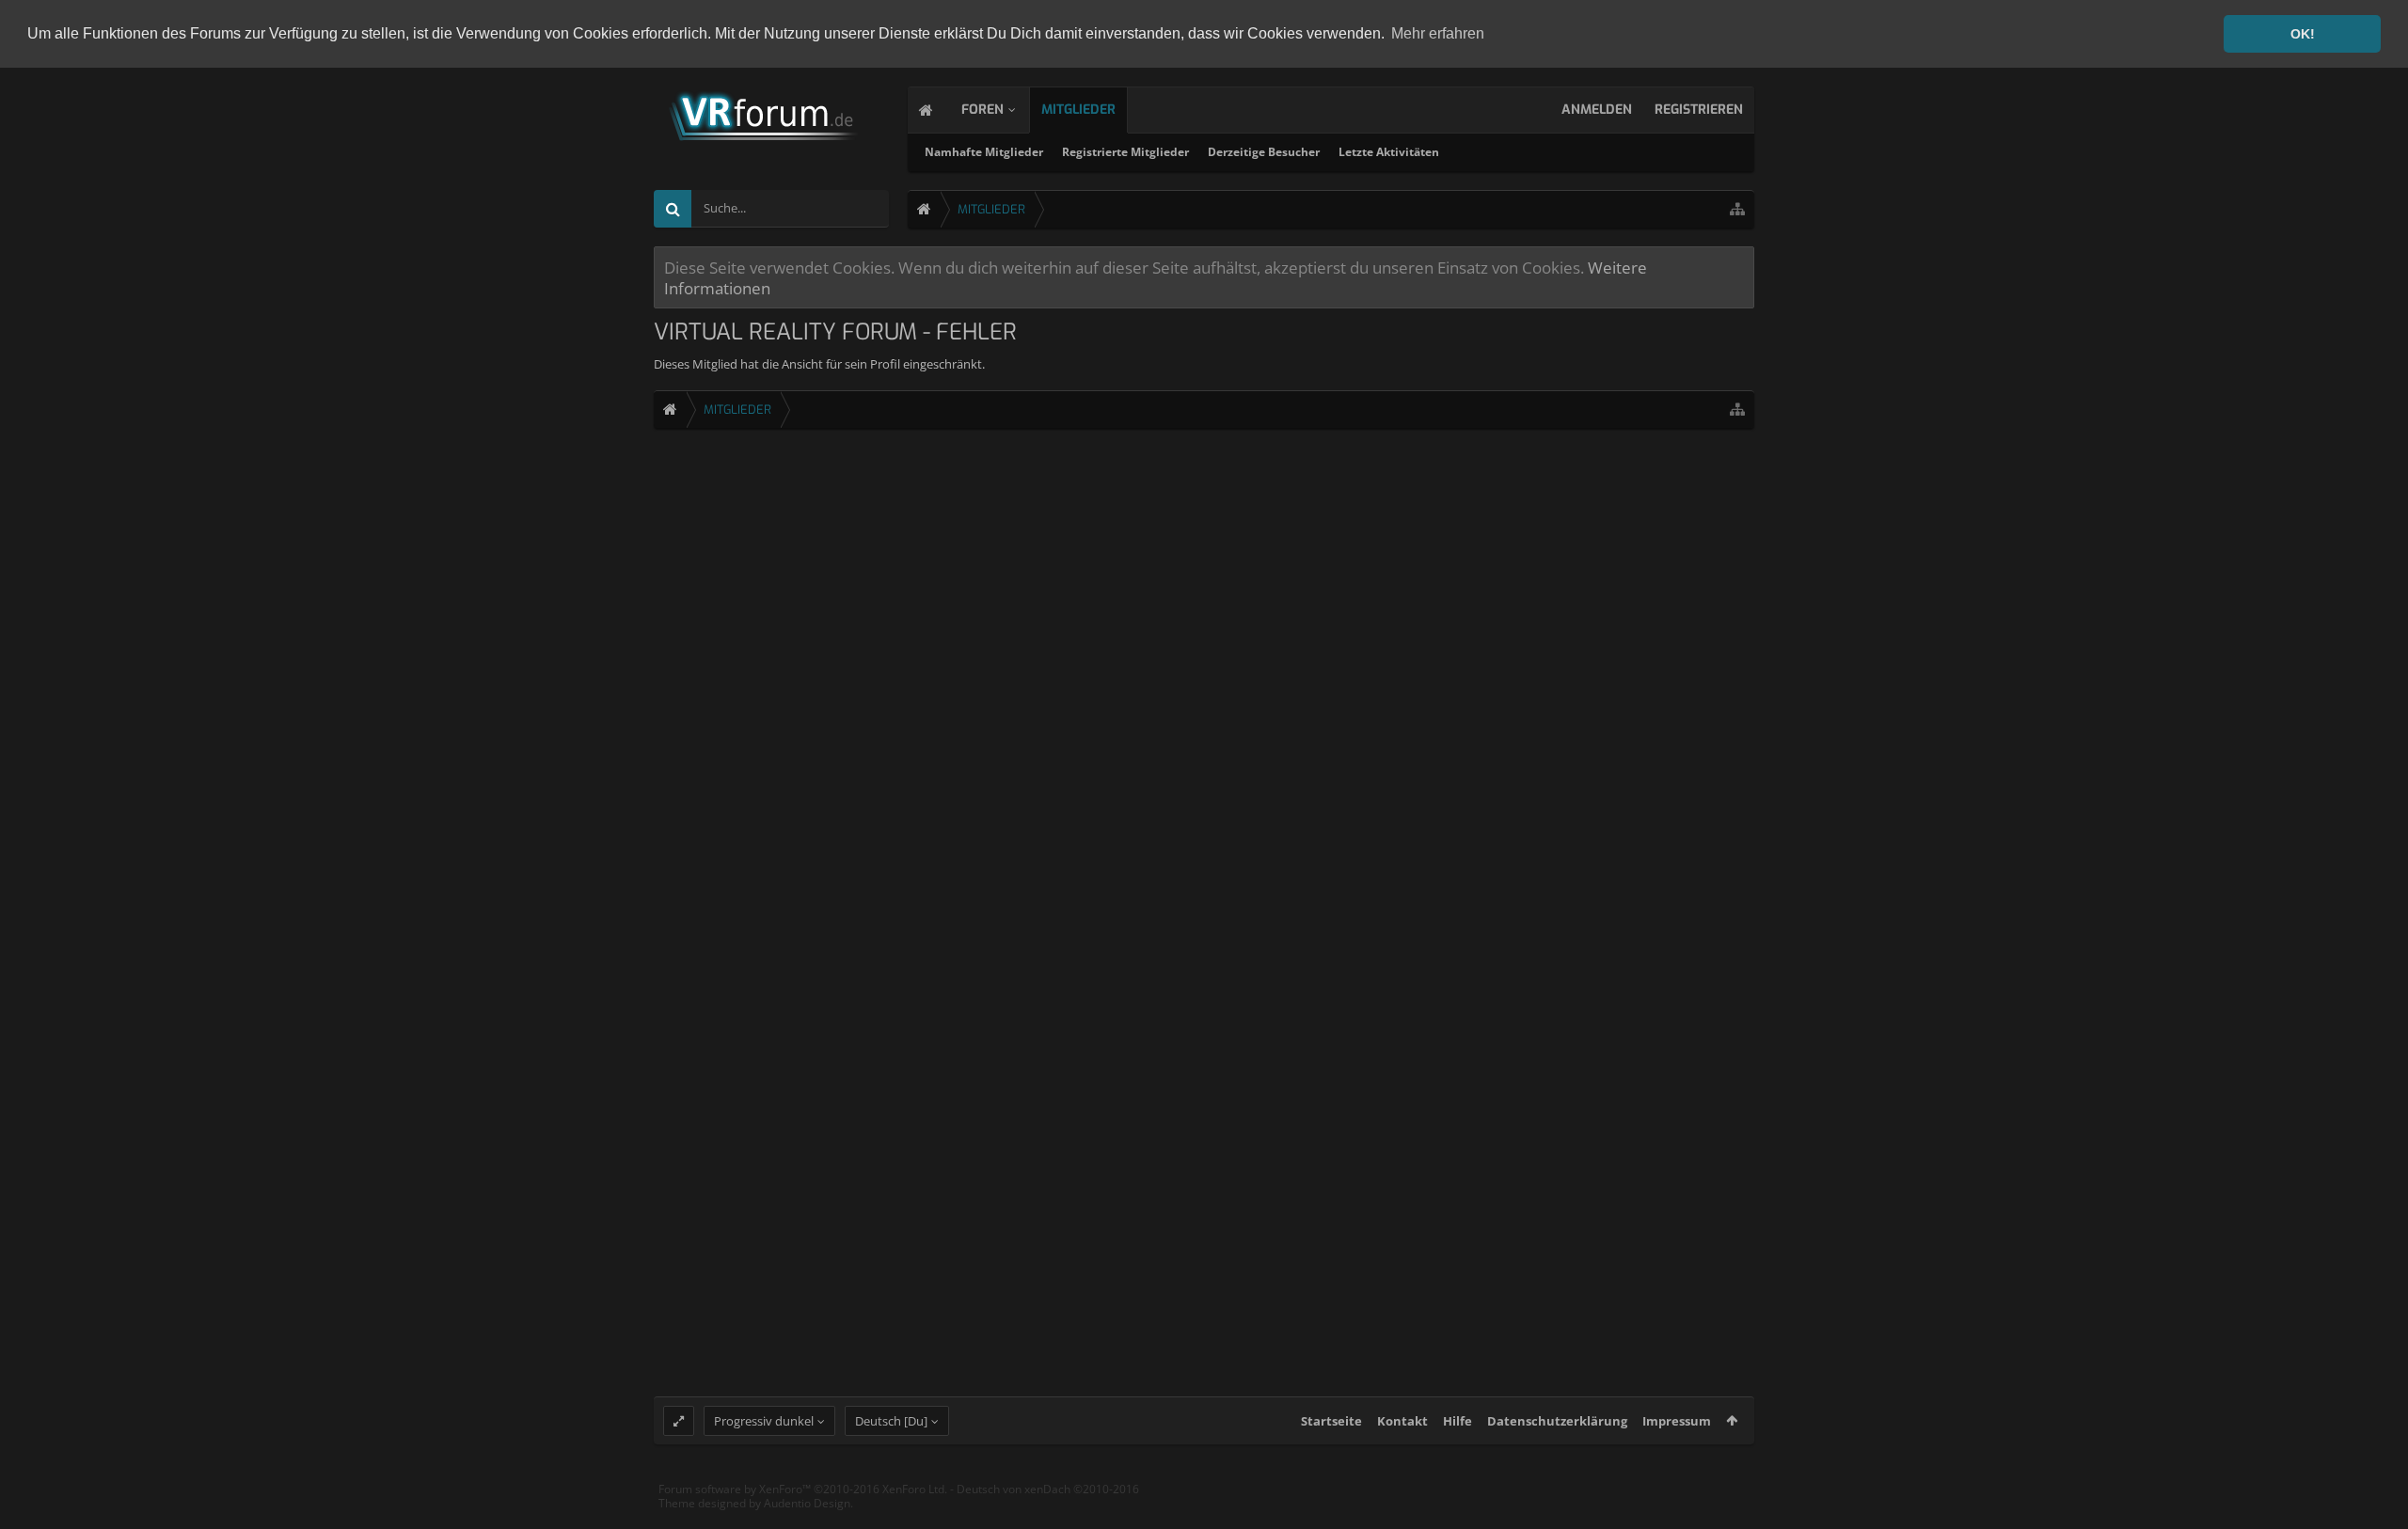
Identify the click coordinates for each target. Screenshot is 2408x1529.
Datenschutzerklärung (1557, 1421)
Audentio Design (807, 1503)
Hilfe (1457, 1421)
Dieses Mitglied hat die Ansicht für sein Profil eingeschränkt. (819, 364)
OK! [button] (2303, 34)
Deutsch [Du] (891, 1421)
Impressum (1677, 1421)
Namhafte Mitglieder (984, 152)
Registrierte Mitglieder (1125, 152)
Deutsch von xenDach (1048, 1489)
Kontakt (1402, 1421)
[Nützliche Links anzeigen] (1737, 209)
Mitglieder (1078, 110)
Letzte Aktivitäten (1389, 152)
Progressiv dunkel (764, 1421)
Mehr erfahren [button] (1438, 33)
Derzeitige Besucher (1264, 152)
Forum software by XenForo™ (803, 1489)
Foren (982, 110)
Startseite (1331, 1421)
